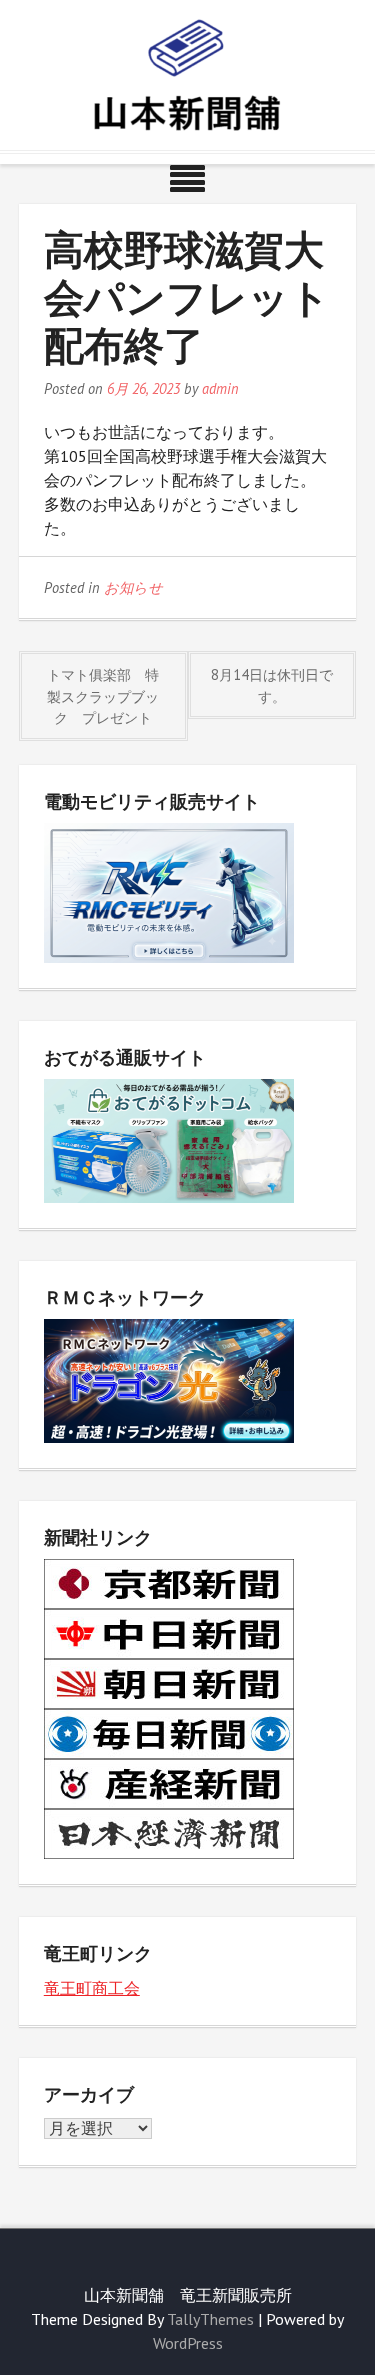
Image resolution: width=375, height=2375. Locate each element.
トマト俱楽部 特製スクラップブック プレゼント (103, 696)
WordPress (188, 2343)
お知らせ (133, 587)
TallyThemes (210, 2319)
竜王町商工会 (92, 1988)
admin (220, 388)
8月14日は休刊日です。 (272, 685)
